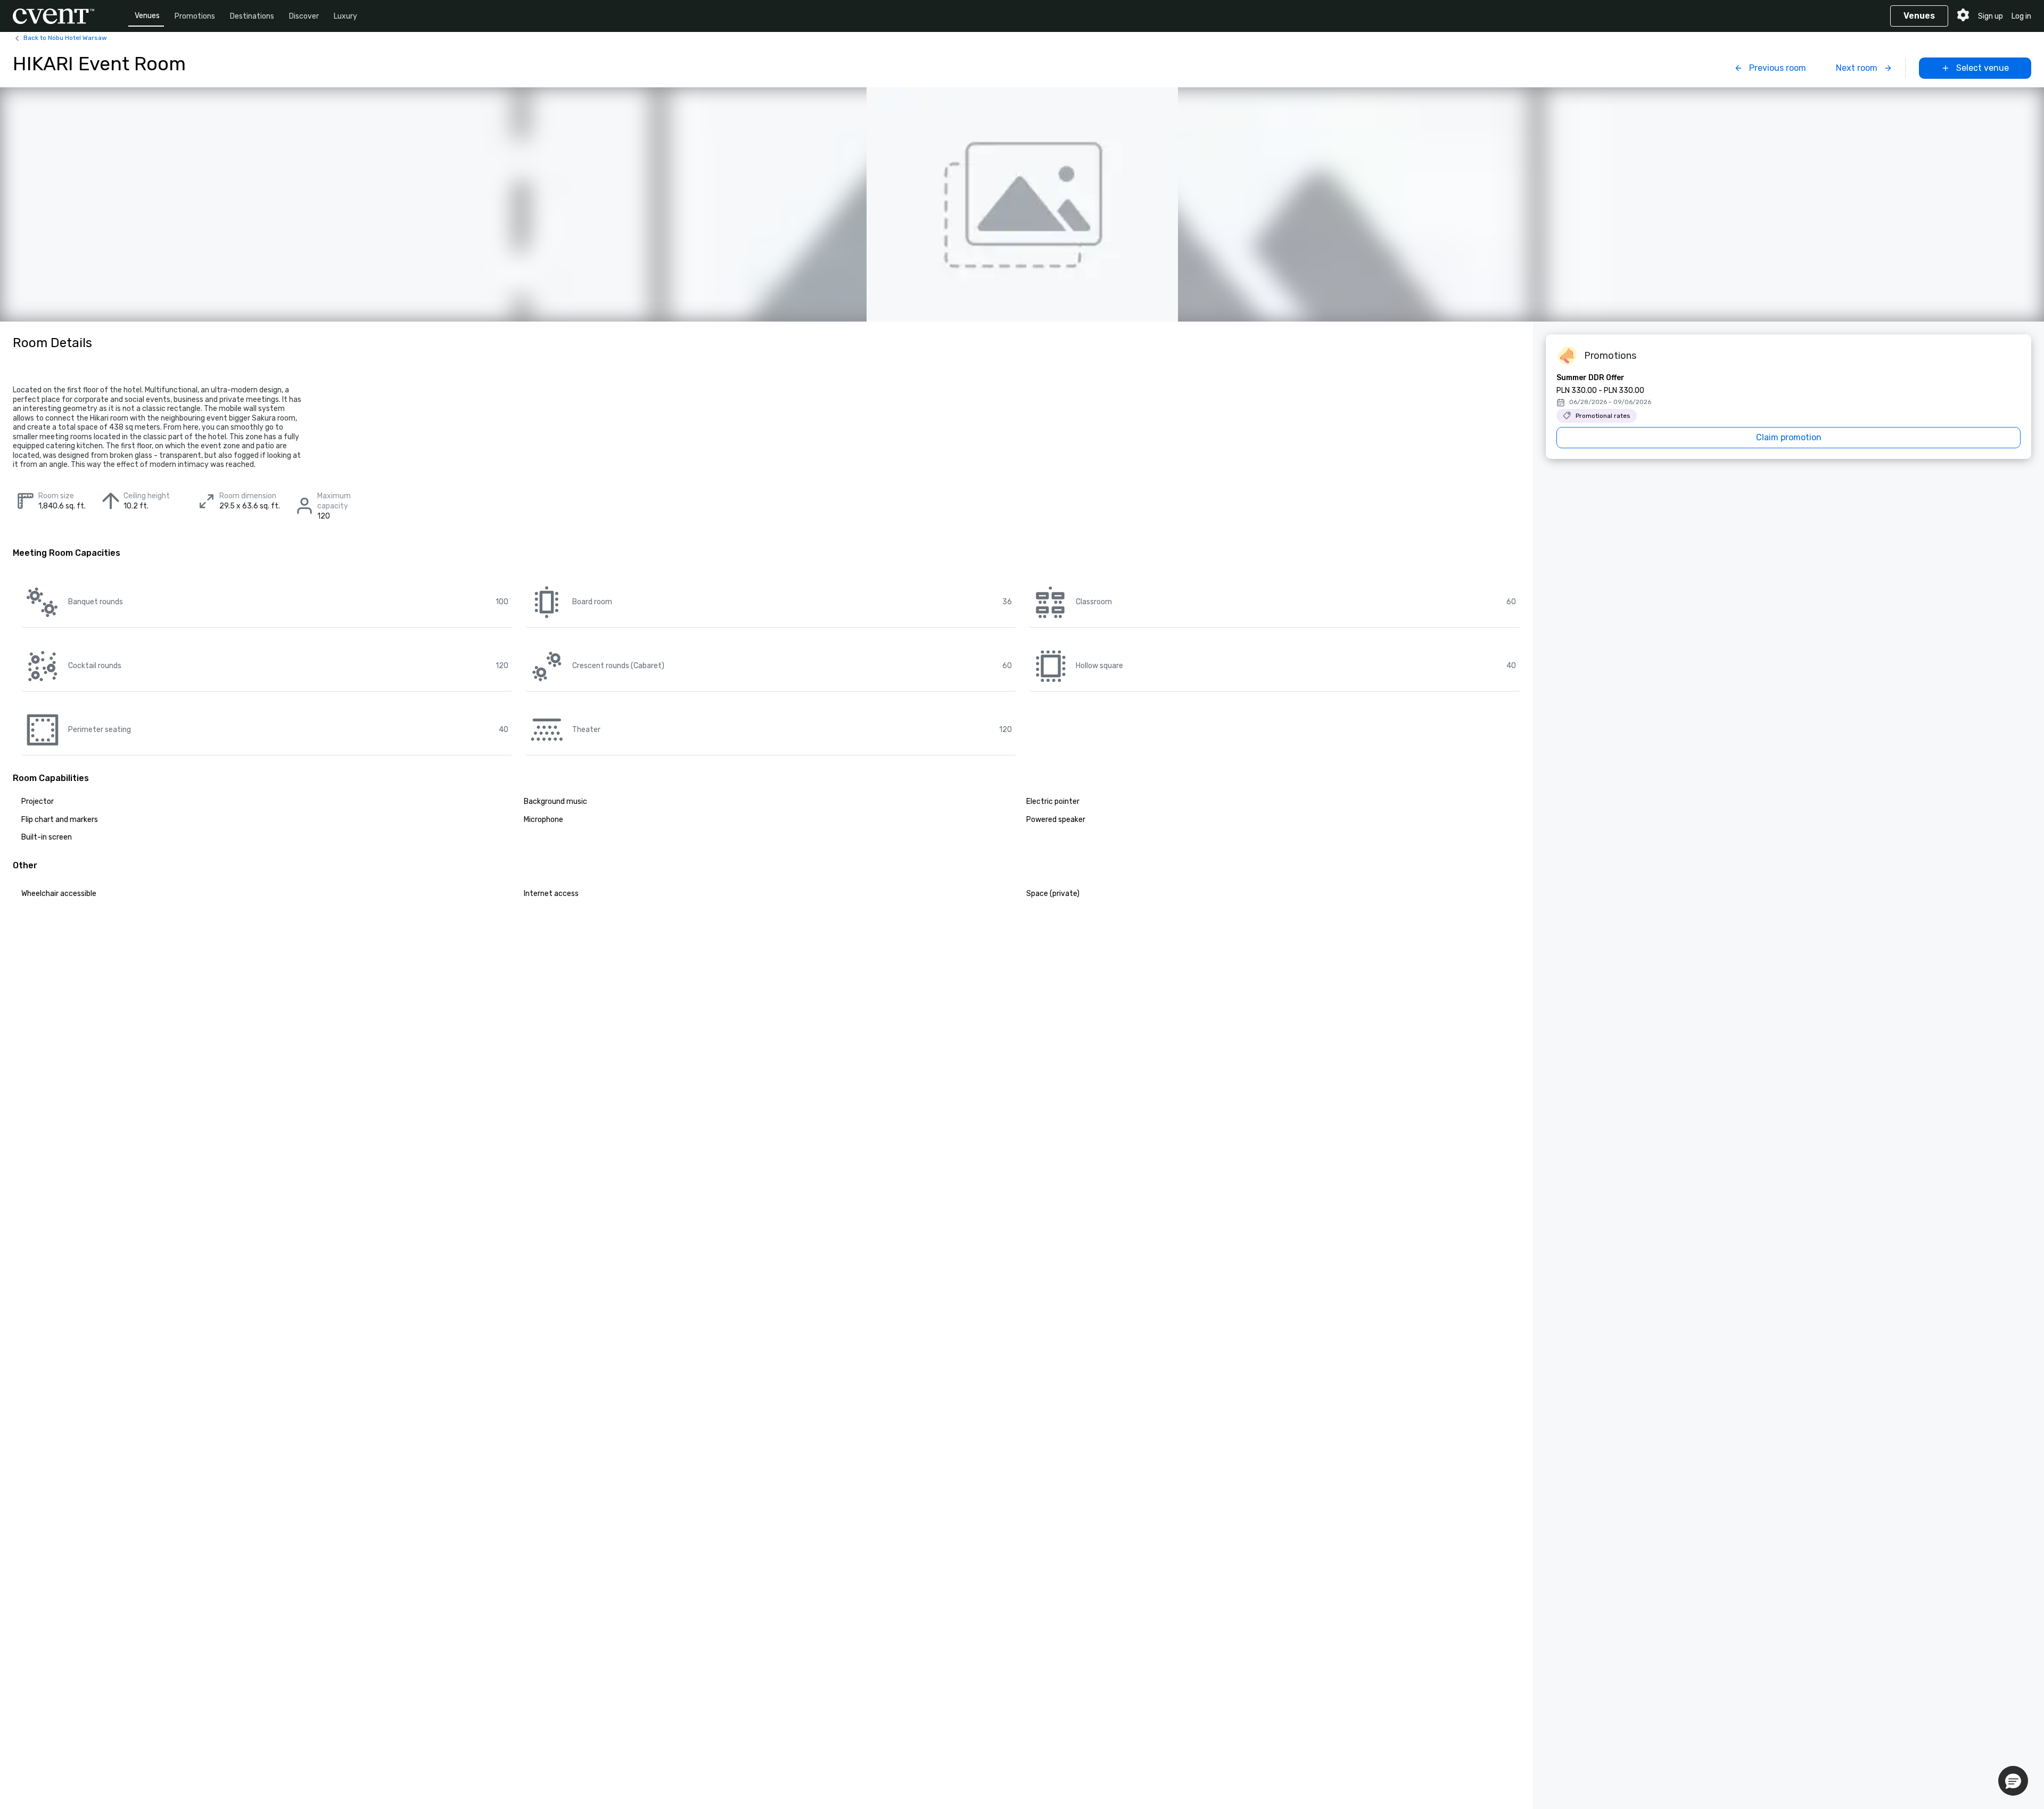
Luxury (345, 16)
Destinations (252, 16)
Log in (2021, 16)
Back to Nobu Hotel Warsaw (65, 38)
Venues (147, 16)
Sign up (1991, 16)
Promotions (195, 16)
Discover (304, 16)
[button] (2013, 1781)
